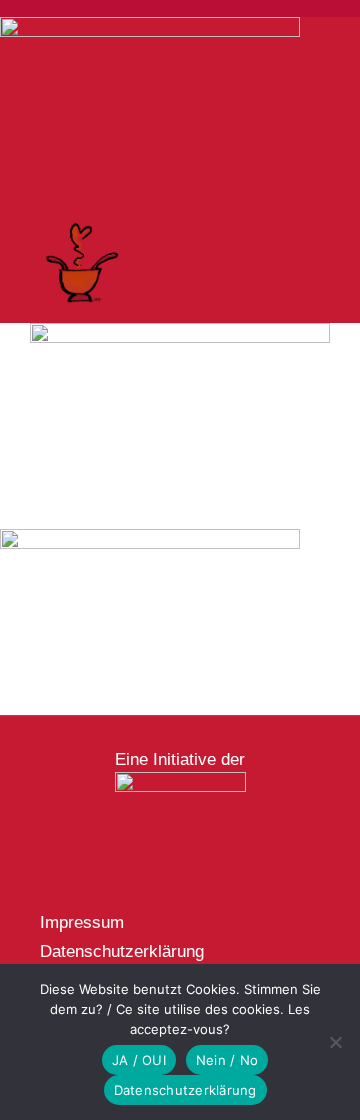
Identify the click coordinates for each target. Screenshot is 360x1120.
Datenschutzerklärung (122, 951)
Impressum (82, 922)
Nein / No (227, 1060)
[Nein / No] (335, 1042)
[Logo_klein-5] (180, 780)
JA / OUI (139, 1060)
